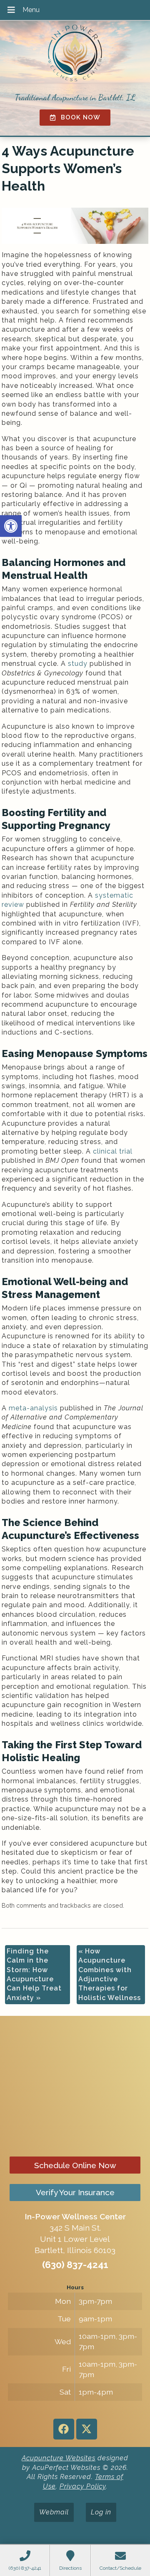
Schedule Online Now (75, 2165)
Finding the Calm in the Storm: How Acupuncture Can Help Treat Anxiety (34, 1974)
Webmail (54, 2512)
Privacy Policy (83, 2486)
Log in (101, 2512)
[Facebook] (64, 2429)
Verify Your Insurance (75, 2192)
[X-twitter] (87, 2429)
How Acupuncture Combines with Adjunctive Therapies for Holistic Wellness (110, 1974)
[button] (11, 526)
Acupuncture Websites (59, 2458)
